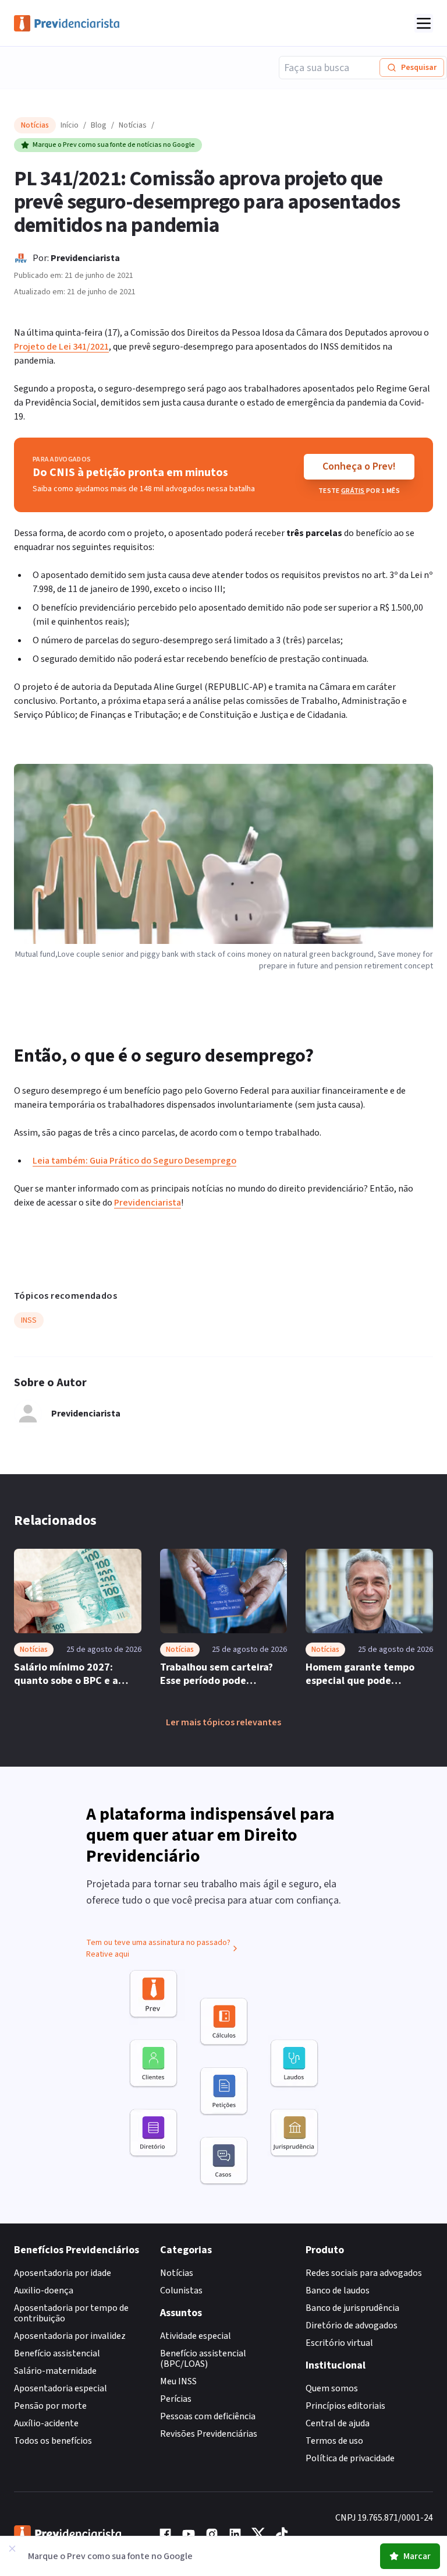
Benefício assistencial (57, 2353)
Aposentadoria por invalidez (70, 2336)
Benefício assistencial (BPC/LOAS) (203, 2359)
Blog (99, 125)
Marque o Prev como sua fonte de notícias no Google (114, 145)
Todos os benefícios (53, 2441)
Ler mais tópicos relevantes (223, 1722)
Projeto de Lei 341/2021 (61, 347)
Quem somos (332, 2388)
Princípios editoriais (345, 2406)
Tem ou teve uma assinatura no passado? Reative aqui (158, 1948)
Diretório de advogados (352, 2325)
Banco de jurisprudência (352, 2308)
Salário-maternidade (55, 2371)
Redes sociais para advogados (364, 2273)
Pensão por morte (50, 2406)
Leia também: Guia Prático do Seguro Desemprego (134, 1161)
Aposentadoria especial (61, 2388)
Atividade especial (196, 2336)
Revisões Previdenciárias (209, 2434)
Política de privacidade (350, 2458)
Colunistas (181, 2290)
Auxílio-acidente (46, 2423)
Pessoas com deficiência (208, 2416)
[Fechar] (12, 2549)
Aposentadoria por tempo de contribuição (71, 2313)
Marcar (417, 2556)
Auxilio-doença (44, 2290)
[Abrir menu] (424, 23)
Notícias (133, 125)
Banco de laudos (338, 2290)
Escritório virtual (339, 2343)
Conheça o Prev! (359, 466)
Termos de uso (334, 2441)
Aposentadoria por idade (63, 2273)
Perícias (176, 2399)
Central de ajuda (338, 2423)
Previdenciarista (85, 258)
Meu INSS (178, 2381)
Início (70, 125)
